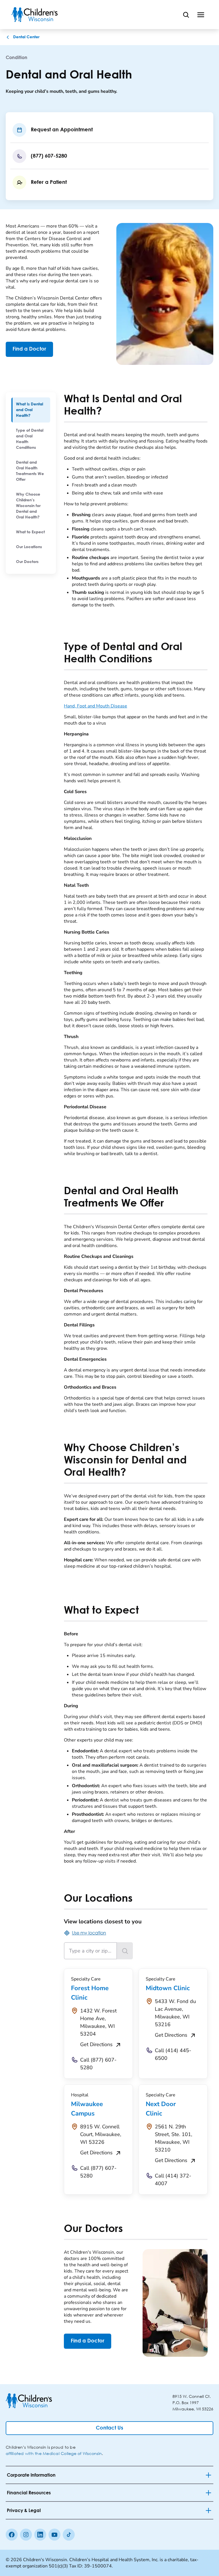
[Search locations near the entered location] (125, 1951)
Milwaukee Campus (87, 2109)
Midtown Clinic (168, 1988)
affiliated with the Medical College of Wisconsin (54, 2453)
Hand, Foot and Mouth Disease (96, 706)
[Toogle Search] (186, 15)
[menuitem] (31, 410)
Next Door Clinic (161, 2109)
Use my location (89, 1933)
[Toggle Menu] (201, 15)
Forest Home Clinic (90, 1993)
